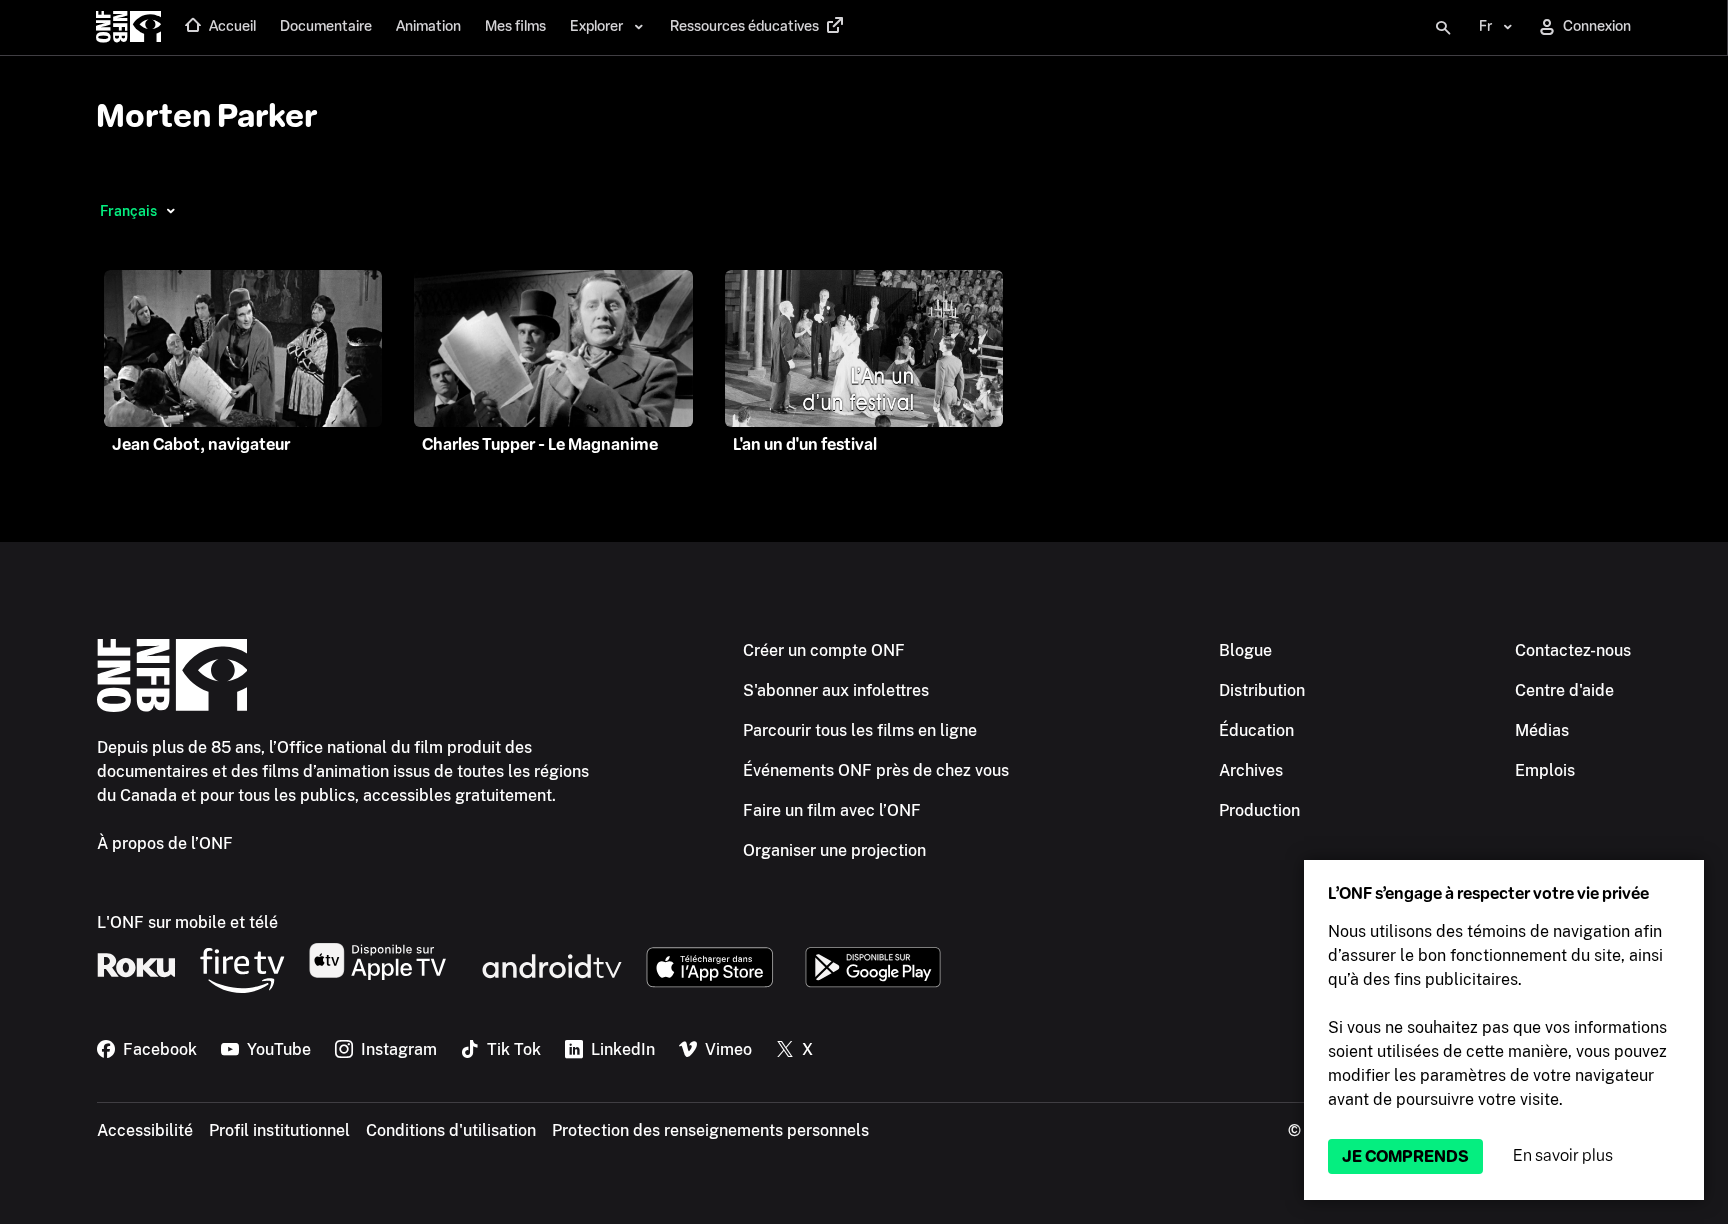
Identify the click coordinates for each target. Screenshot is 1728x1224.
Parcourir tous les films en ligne (860, 730)
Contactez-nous (1573, 650)
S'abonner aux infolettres (836, 690)
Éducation (1256, 730)
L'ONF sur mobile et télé (187, 922)
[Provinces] (170, 211)
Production (1259, 810)
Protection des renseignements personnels (710, 1130)
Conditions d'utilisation (451, 1130)
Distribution (1262, 690)
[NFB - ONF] (128, 28)
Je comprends (1405, 1156)
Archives (1251, 770)
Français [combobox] (128, 211)
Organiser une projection (834, 850)
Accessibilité (145, 1130)
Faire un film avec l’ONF (832, 810)
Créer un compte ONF (824, 650)
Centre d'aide (1564, 690)
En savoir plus (1563, 1155)
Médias (1542, 730)
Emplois (1545, 770)
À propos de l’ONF (165, 843)
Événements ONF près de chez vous (876, 770)
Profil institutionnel (279, 1130)
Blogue (1245, 650)
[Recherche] (1443, 28)
